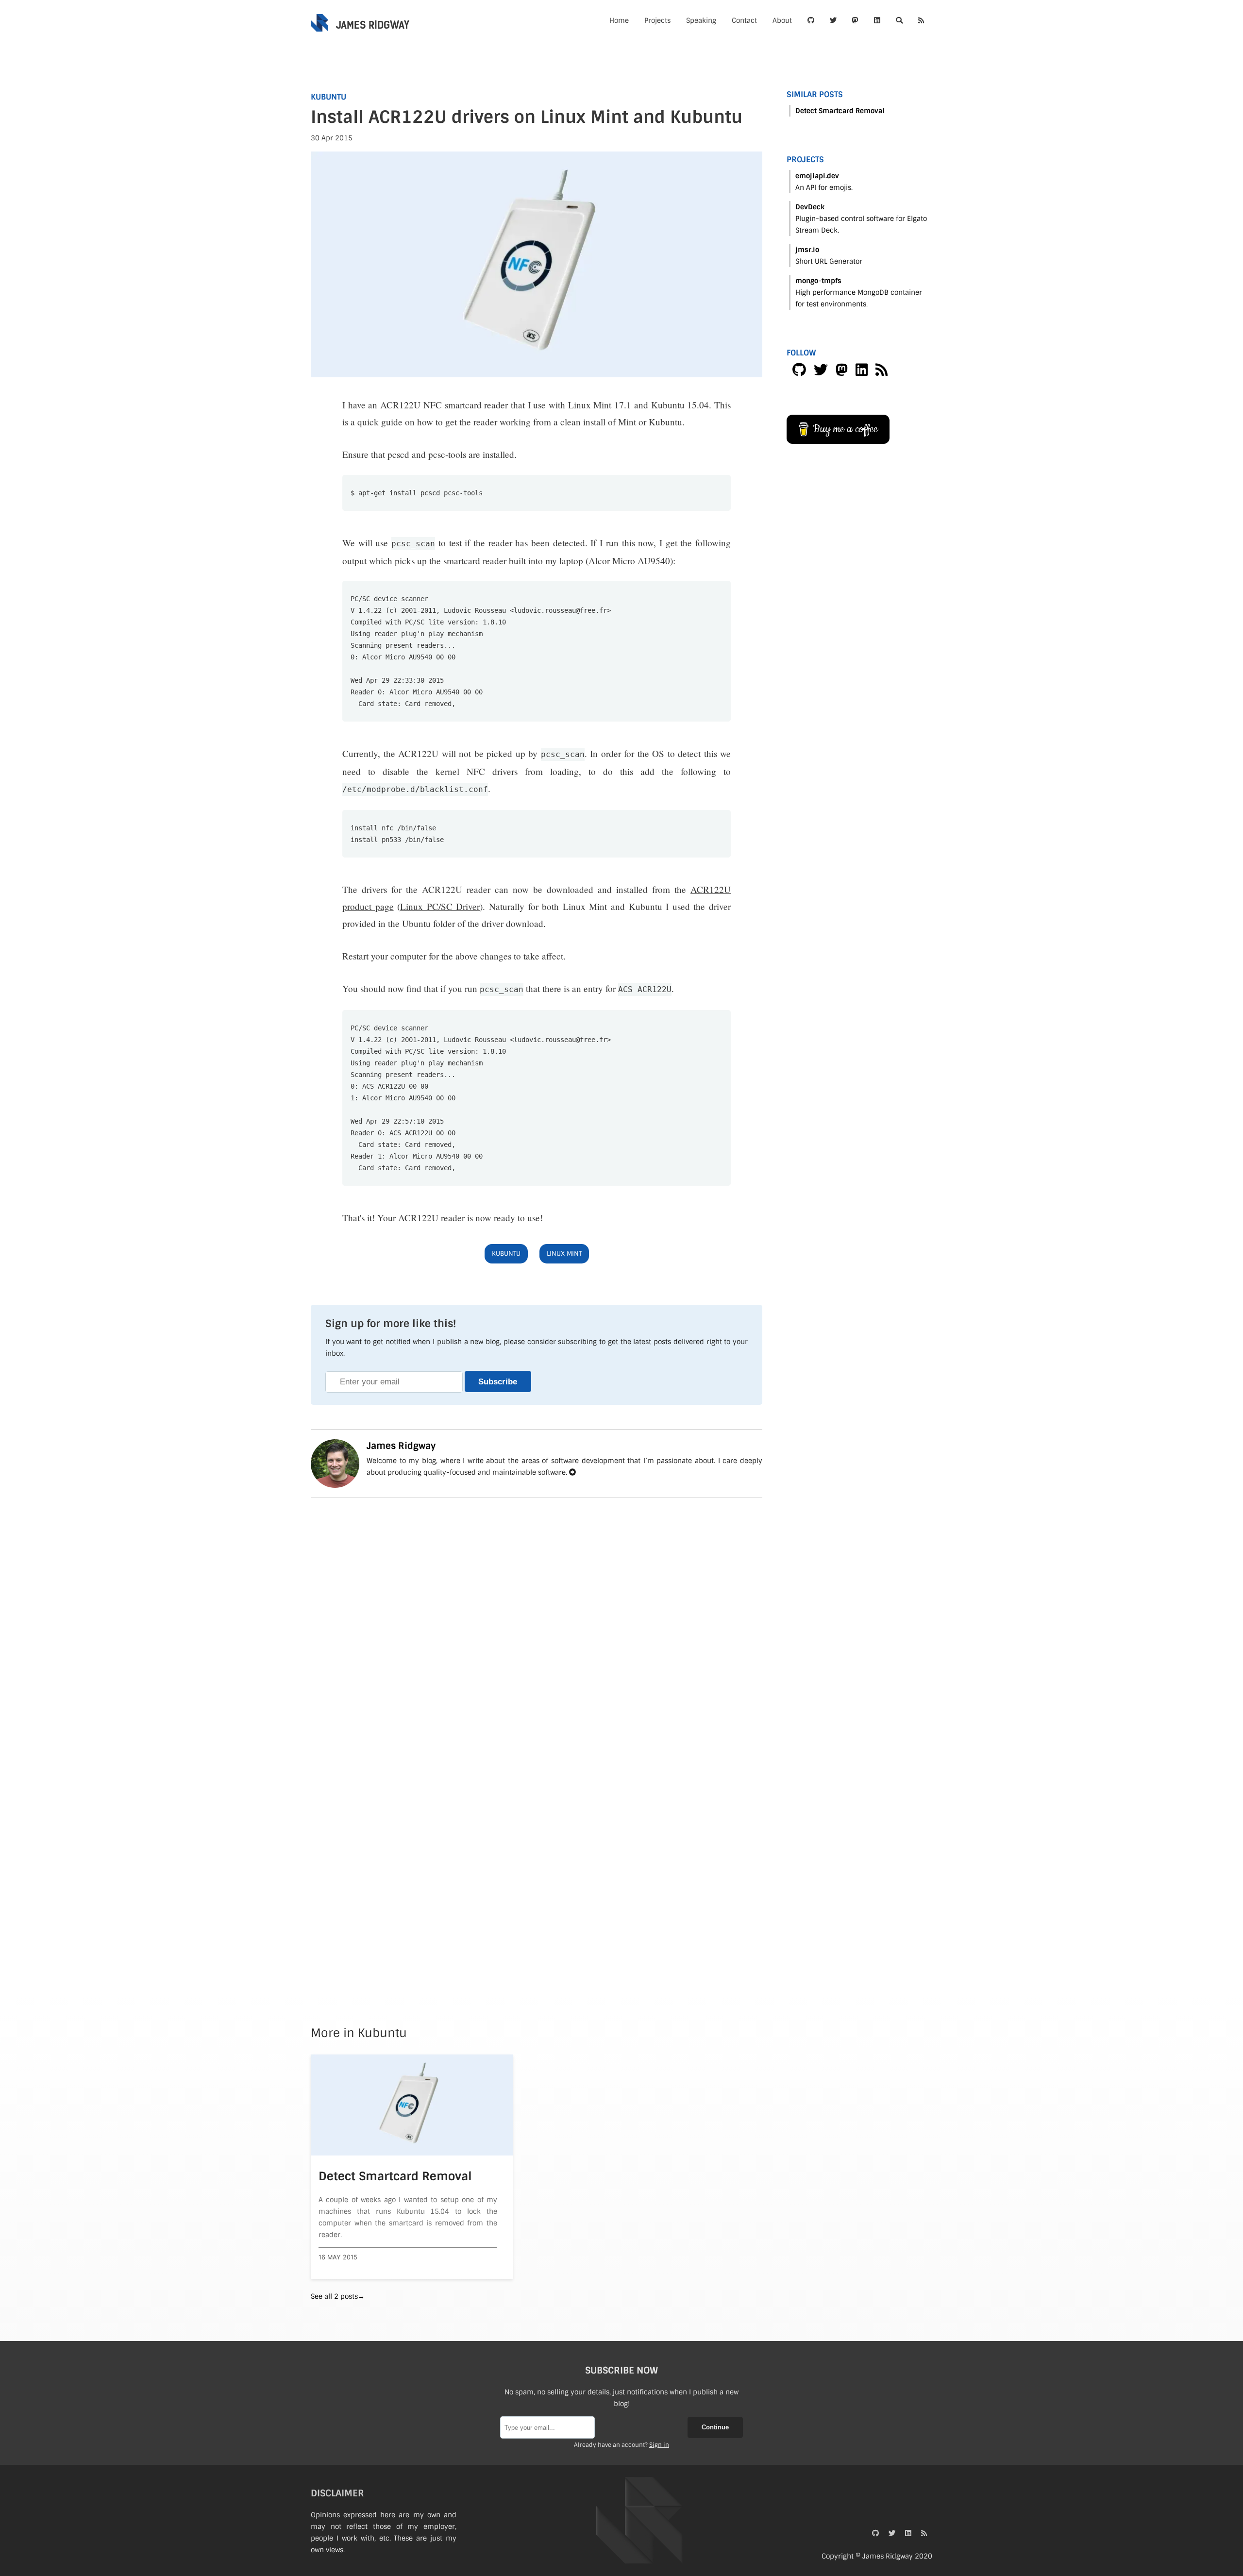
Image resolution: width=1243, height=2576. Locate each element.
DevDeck (810, 207)
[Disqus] (537, 1619)
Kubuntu (328, 97)
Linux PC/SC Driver (440, 906)
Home (619, 20)
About (782, 20)
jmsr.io (807, 250)
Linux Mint (564, 1254)
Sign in (659, 2445)
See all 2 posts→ (338, 2296)
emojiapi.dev (817, 176)
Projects (657, 20)
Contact (744, 20)
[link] (811, 20)
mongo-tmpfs (818, 281)
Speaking (701, 20)
